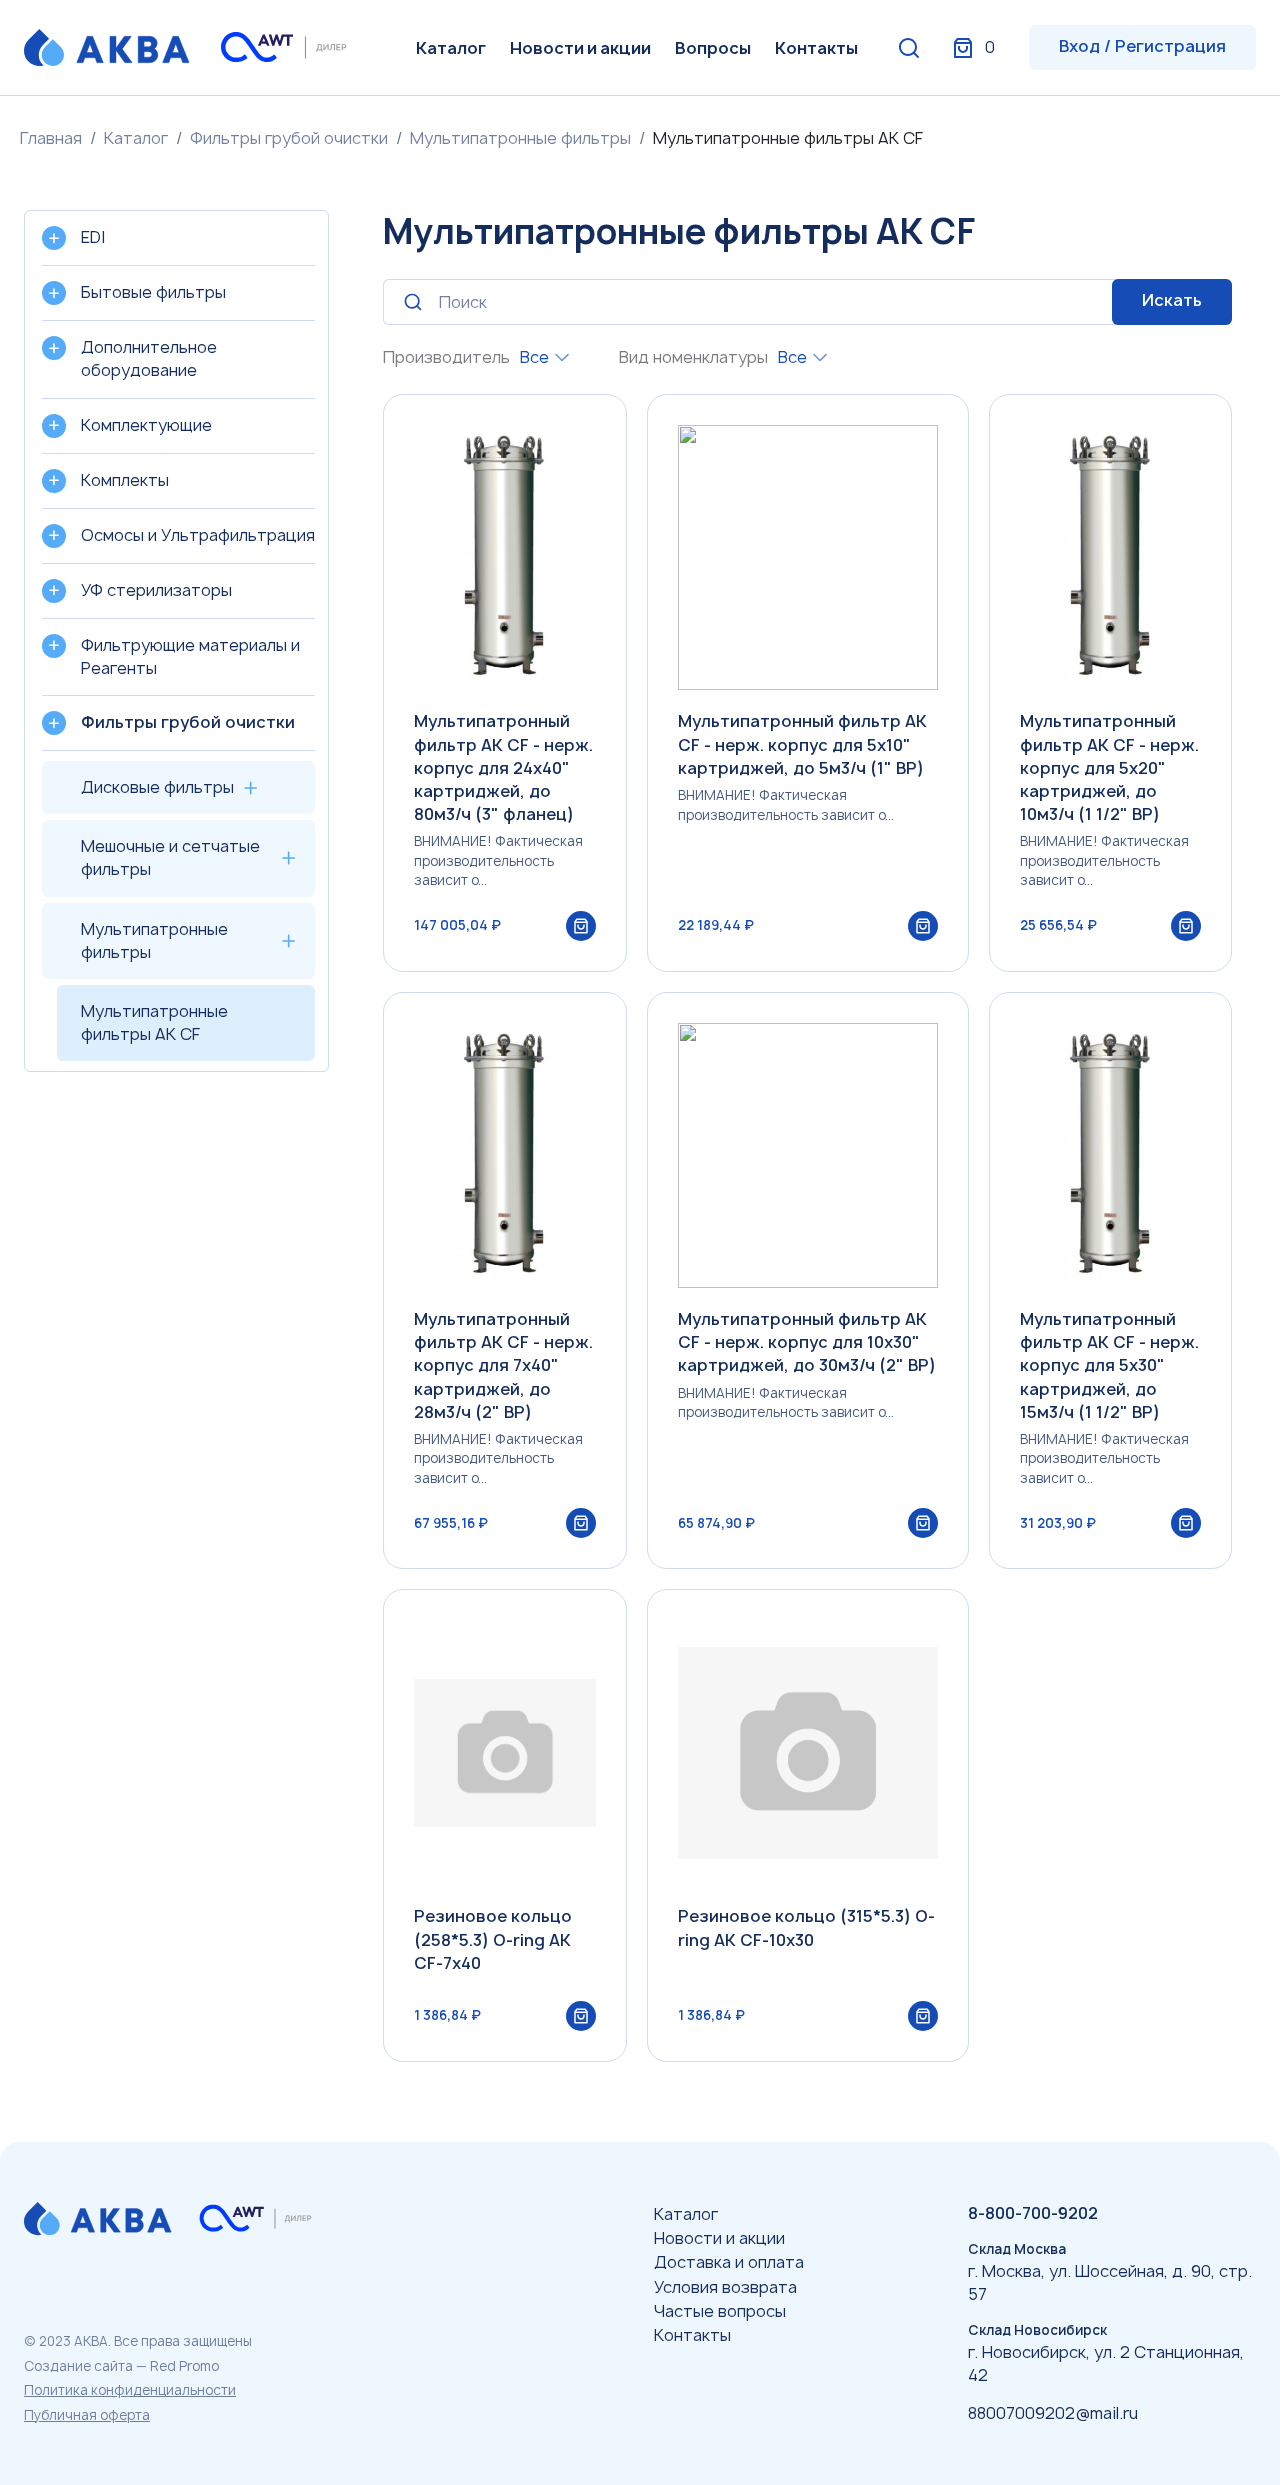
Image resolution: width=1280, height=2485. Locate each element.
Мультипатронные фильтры (520, 138)
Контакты (816, 48)
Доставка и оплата (729, 2262)
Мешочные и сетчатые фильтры (170, 857)
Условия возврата (725, 2287)
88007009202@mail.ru (1053, 2413)
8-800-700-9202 (1033, 2213)
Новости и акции (580, 48)
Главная (51, 138)
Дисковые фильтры (157, 787)
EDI (93, 237)
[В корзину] (581, 926)
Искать (1172, 300)
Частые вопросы (720, 2311)
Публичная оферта (87, 2415)
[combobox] (544, 357)
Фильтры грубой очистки (289, 138)
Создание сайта (78, 2366)
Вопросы (713, 48)
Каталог (451, 48)
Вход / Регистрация (1142, 46)
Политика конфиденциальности (130, 2390)
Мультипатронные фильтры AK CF (154, 1022)
